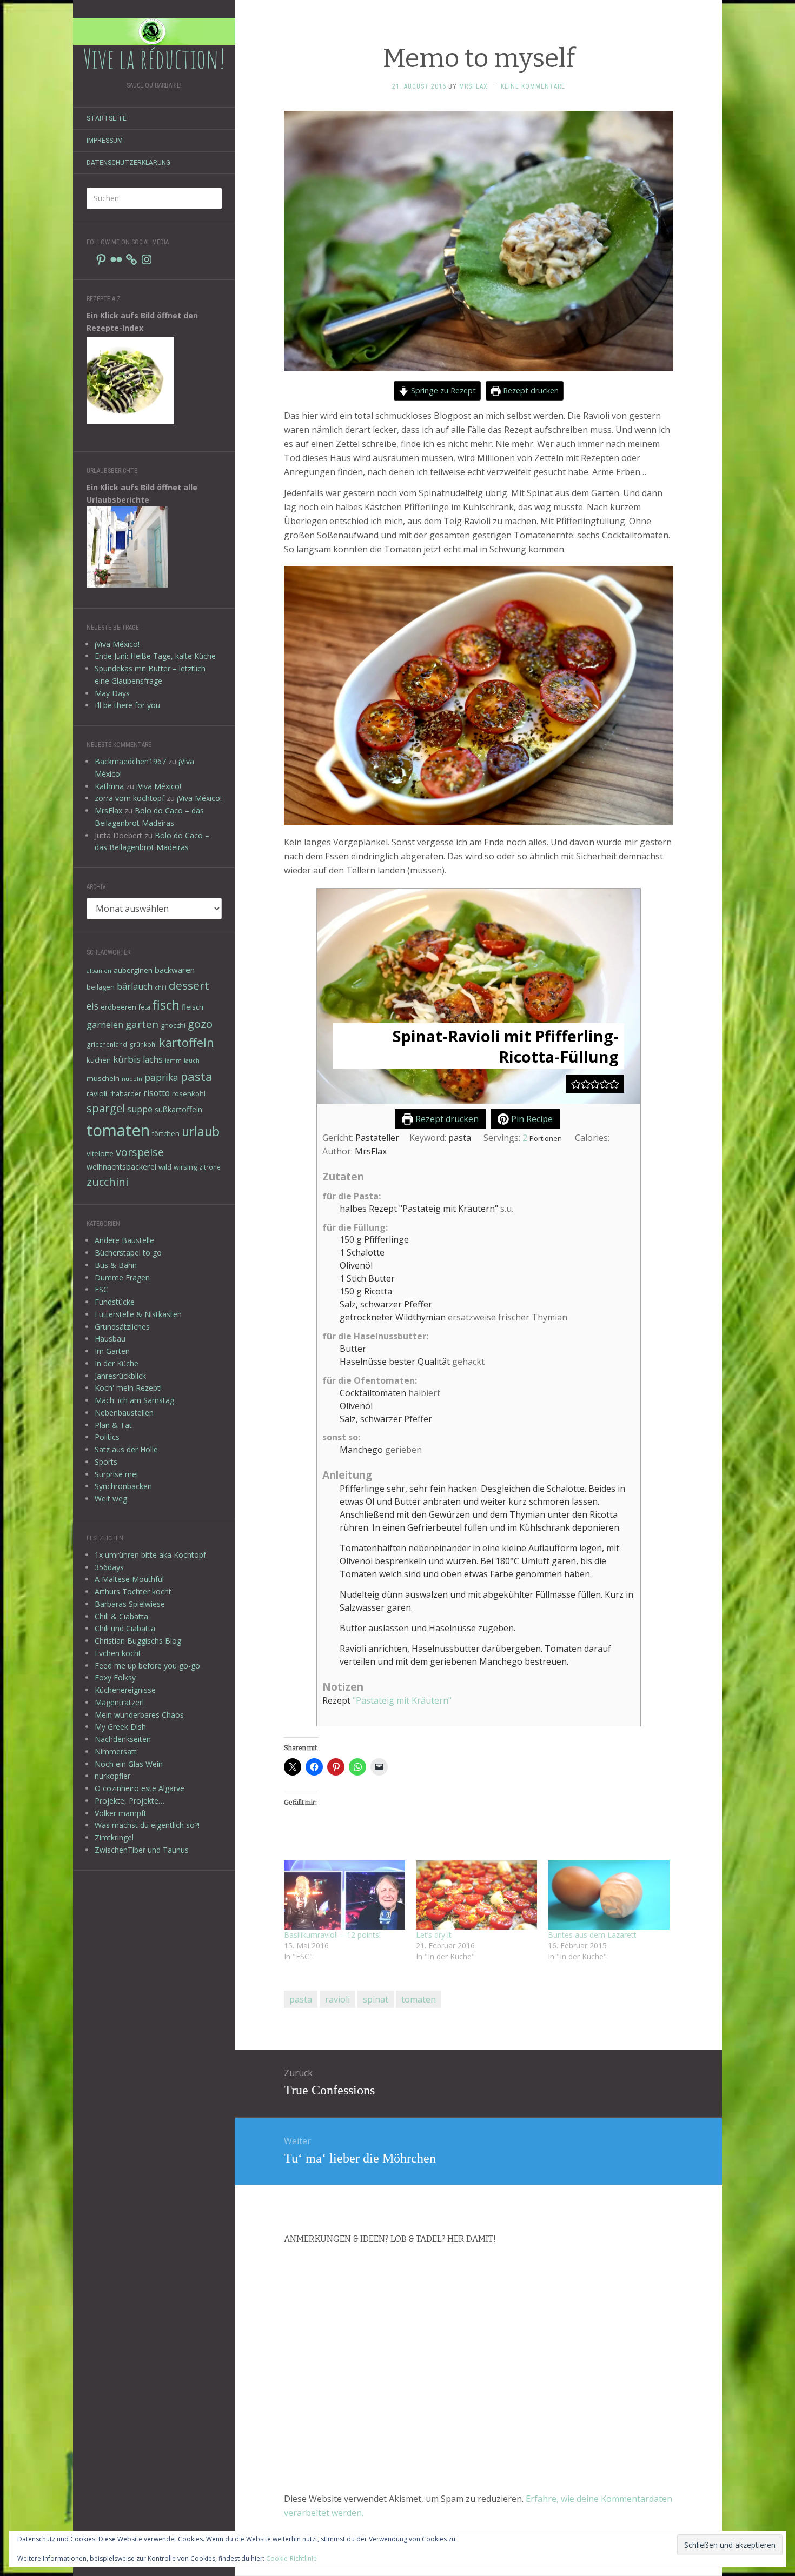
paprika (161, 1077)
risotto (157, 1093)
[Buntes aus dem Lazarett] (608, 1895)
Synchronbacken (123, 1486)
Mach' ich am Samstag (134, 1400)
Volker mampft (121, 1813)
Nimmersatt (116, 1751)
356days (109, 1567)
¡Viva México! (117, 644)
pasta (197, 1076)
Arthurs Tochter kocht (133, 1591)
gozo (200, 1024)
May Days (112, 693)
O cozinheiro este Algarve (140, 1788)
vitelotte (100, 1153)
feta (144, 1007)
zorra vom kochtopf (130, 798)
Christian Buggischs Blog (138, 1641)
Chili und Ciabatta (125, 1628)
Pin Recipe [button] (531, 1119)
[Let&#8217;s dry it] (476, 1895)
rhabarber (125, 1093)
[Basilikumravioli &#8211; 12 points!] (345, 1895)
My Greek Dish (120, 1727)
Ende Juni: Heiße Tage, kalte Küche (155, 656)
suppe (140, 1109)
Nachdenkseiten (123, 1739)
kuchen (99, 1060)
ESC (101, 1289)
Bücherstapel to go (128, 1253)
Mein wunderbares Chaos (139, 1715)
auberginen (133, 970)
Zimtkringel (114, 1837)
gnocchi (173, 1025)
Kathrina (109, 786)
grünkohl (143, 1044)
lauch (192, 1060)
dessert (189, 985)
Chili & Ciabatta (121, 1616)
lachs (153, 1059)
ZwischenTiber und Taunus (142, 1850)
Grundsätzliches (122, 1327)
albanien (99, 971)
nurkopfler (112, 1776)
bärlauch (135, 986)
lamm (173, 1060)
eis (92, 1006)
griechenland (107, 1044)
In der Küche (117, 1363)
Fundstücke (115, 1302)
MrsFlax (108, 810)
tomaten (118, 1130)
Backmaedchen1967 (130, 761)
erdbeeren (118, 1007)
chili (161, 987)
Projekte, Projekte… (130, 1801)
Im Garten (112, 1351)
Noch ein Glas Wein (129, 1764)
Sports (106, 1462)
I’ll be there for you (127, 705)
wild (165, 1167)
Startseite (107, 118)
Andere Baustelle (124, 1240)
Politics (107, 1437)
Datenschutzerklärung (128, 163)
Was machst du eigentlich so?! (147, 1825)
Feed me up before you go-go (147, 1666)
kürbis (127, 1059)
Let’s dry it (434, 1935)
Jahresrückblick (120, 1376)
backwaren (175, 970)
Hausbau (110, 1339)
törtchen (166, 1133)
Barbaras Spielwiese (130, 1604)
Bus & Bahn (116, 1265)
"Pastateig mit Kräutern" (402, 1700)
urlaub (201, 1131)
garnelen (105, 1025)
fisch (166, 1005)
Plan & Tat (113, 1425)
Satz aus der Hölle (126, 1449)
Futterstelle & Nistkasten (138, 1314)
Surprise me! (116, 1474)
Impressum (105, 141)
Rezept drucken (530, 391)
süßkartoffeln (178, 1109)
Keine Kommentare (533, 86)
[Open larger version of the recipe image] (479, 996)
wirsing (185, 1167)
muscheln (103, 1078)
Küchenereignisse (125, 1690)
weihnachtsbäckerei (121, 1167)
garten (142, 1024)
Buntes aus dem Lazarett (592, 1935)
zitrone (210, 1167)
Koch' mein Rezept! (128, 1388)
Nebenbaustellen (124, 1413)
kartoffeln (187, 1042)
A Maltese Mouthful (129, 1579)
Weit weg (111, 1499)
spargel (106, 1108)
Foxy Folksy (115, 1677)
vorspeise (140, 1152)
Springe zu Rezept (442, 391)
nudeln (132, 1079)
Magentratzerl (119, 1702)
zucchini (107, 1182)
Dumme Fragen (122, 1277)
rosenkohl (189, 1093)
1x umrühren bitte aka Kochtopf (150, 1555)
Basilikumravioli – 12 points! (332, 1935)
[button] (576, 1084)
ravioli (97, 1093)
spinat (376, 1999)
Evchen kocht (118, 1653)
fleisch (193, 1007)
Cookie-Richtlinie (291, 2558)
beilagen (101, 987)
